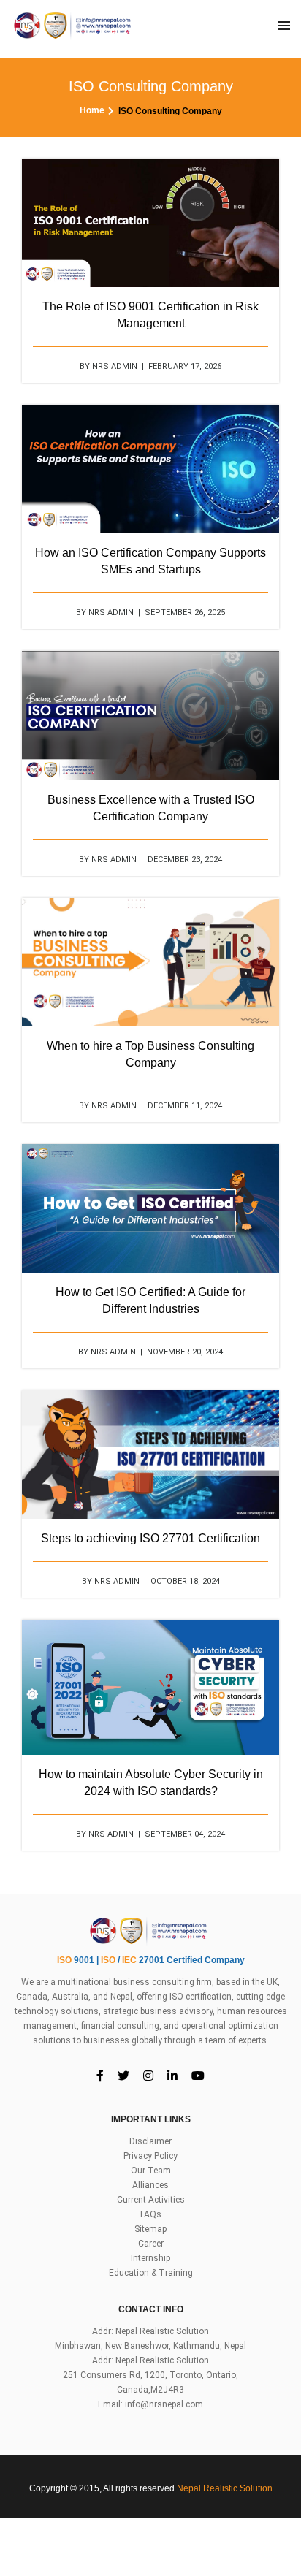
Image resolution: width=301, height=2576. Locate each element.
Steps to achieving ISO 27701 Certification (150, 1538)
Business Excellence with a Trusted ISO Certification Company (151, 808)
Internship (150, 2258)
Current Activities (151, 2200)
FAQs (151, 2214)
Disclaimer (150, 2141)
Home (92, 110)
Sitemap (150, 2229)
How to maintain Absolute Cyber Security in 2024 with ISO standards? (151, 1783)
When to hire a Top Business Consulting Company (150, 1054)
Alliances (150, 2185)
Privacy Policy (150, 2156)
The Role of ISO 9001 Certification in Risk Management (150, 315)
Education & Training (151, 2273)
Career (151, 2244)
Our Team (151, 2171)
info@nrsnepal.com (164, 2404)
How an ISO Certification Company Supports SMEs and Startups (150, 561)
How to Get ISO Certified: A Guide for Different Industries (150, 1300)
